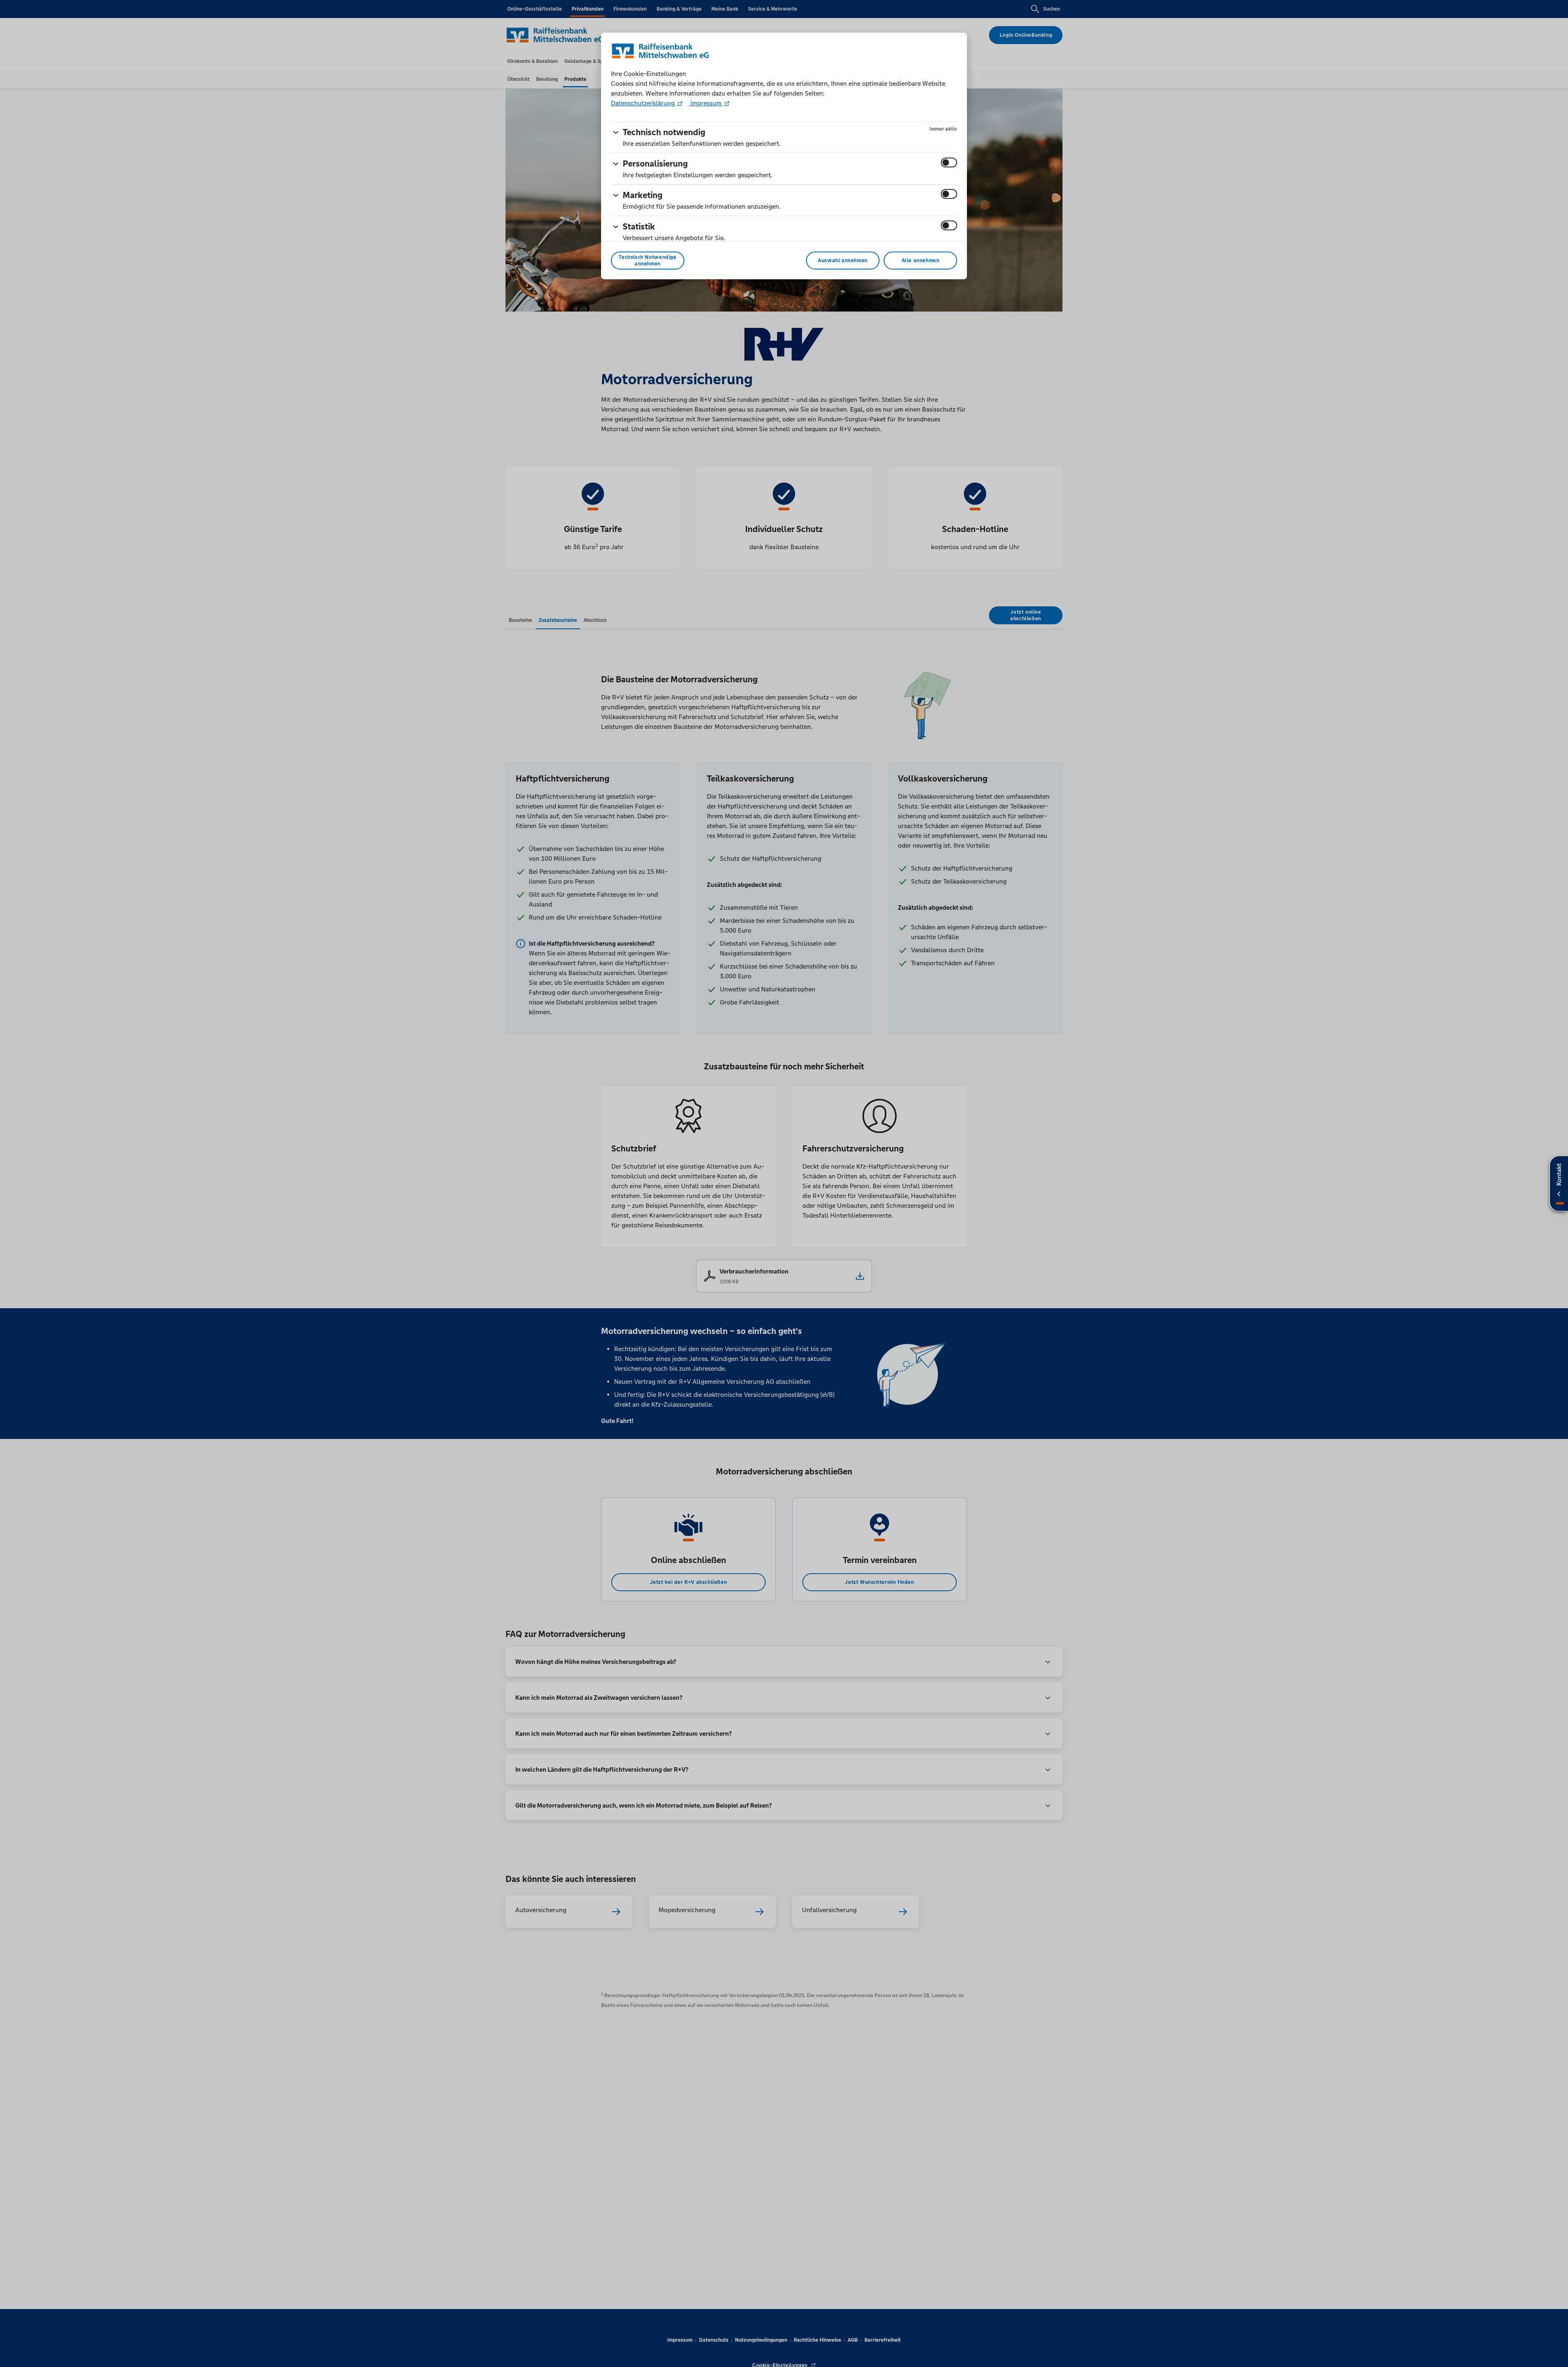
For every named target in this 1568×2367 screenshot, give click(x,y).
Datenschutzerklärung (644, 103)
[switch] (949, 163)
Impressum (706, 103)
